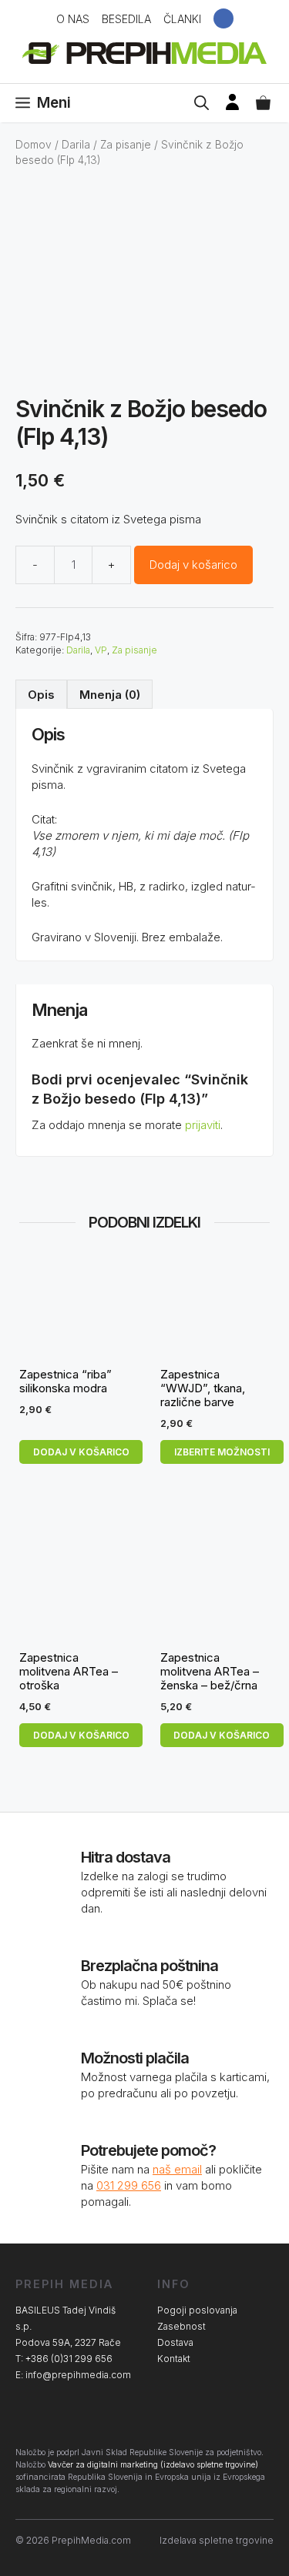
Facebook (223, 18)
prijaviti (203, 1125)
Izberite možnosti (222, 1452)
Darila (76, 145)
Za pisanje (126, 145)
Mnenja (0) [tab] (110, 695)
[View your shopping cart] (263, 103)
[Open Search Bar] (202, 103)
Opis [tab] (41, 695)
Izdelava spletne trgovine (217, 2540)
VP (101, 650)
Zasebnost (181, 2326)
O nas (73, 19)
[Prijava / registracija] (232, 103)
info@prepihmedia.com (78, 2375)
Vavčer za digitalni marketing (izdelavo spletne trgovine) (153, 2465)
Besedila (126, 19)
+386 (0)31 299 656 (69, 2359)
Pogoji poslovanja (197, 2310)
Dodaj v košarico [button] (81, 1452)
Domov (34, 145)
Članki (182, 19)
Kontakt (174, 2359)
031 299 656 (129, 2185)
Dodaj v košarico (193, 565)
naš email (177, 2169)
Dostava (175, 2342)
